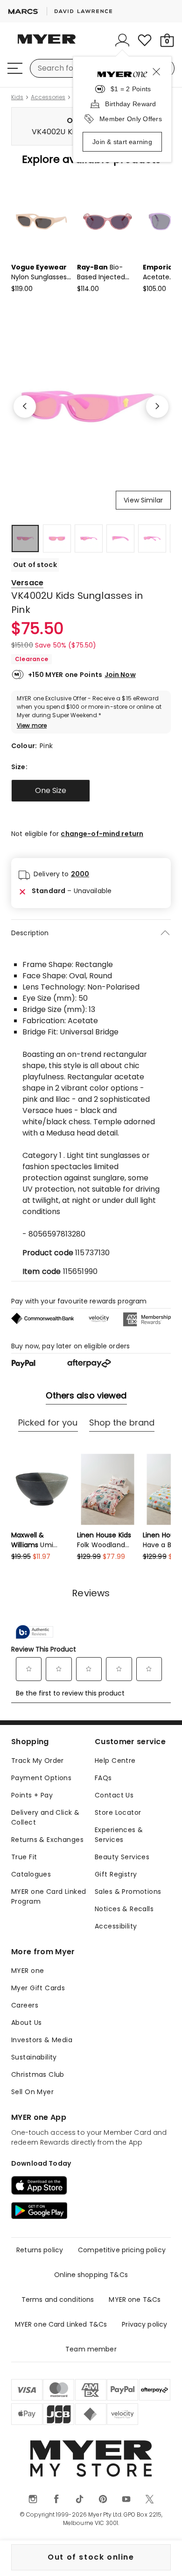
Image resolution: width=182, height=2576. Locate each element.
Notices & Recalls (124, 1909)
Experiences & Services (119, 1835)
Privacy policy (144, 2324)
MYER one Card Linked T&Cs (61, 2324)
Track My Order (38, 1761)
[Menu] (15, 68)
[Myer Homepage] (47, 44)
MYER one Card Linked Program (49, 1896)
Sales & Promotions (128, 1892)
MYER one (28, 1971)
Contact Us (114, 1795)
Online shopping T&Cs (91, 2275)
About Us (26, 2023)
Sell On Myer (32, 2092)
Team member (91, 2349)
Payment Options (41, 1778)
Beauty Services (122, 1857)
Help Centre (115, 1761)
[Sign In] (122, 40)
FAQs (103, 1778)
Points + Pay (32, 1795)
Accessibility (116, 1926)
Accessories (48, 97)
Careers (25, 2005)
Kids (17, 97)
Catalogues (31, 1874)
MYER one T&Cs (135, 2299)
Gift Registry (116, 1874)
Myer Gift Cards (38, 1988)
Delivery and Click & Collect (45, 1817)
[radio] (51, 791)
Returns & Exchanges (47, 1840)
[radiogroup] (91, 791)
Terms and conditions (58, 2299)
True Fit (24, 1857)
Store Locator (118, 1812)
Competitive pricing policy (122, 2250)
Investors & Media (42, 2040)
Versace (27, 583)
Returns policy (40, 2250)
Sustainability (34, 2057)
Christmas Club (38, 2074)
